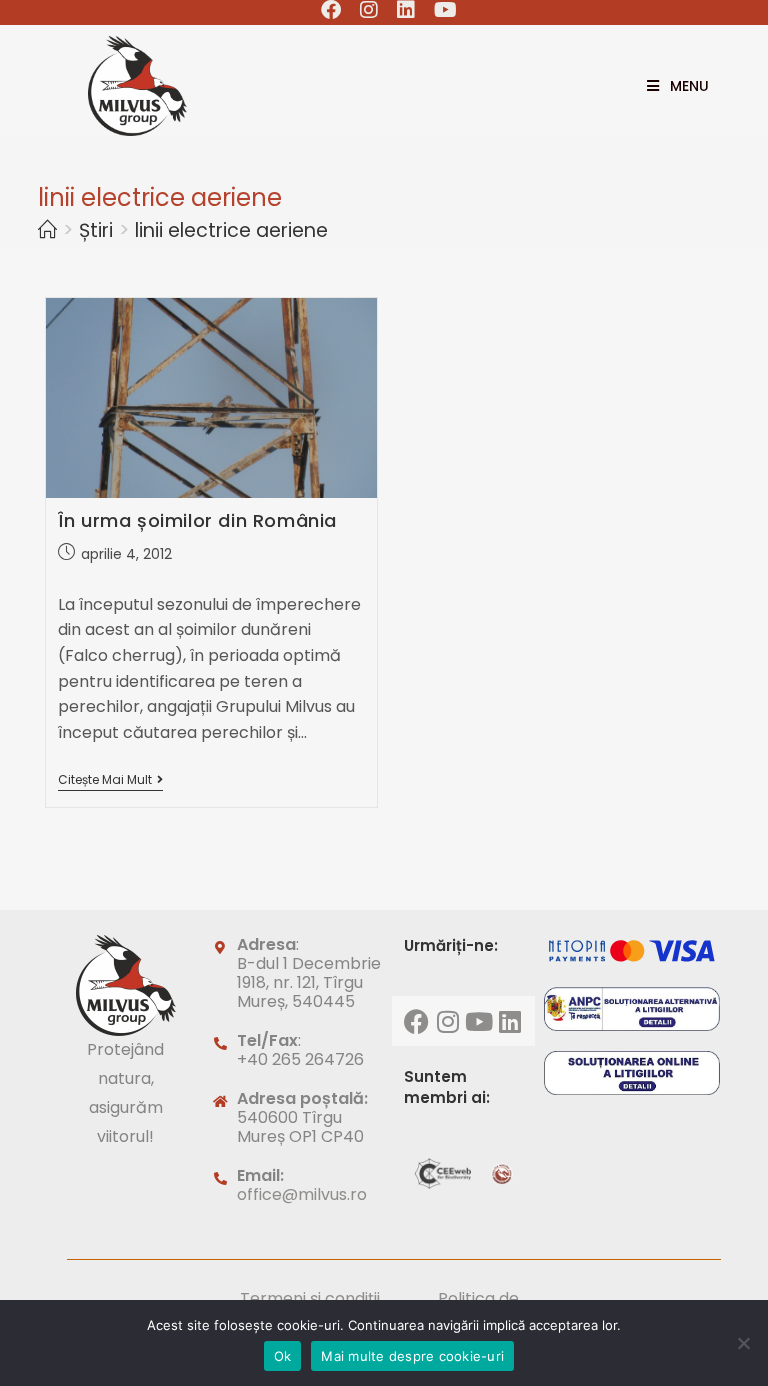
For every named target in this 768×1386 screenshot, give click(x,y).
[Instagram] (448, 1021)
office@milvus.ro (302, 1194)
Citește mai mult (110, 780)
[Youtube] (479, 1021)
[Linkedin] (510, 1021)
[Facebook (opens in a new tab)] (331, 10)
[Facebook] (417, 1021)
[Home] (47, 230)
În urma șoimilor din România (197, 520)
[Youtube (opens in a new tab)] (441, 10)
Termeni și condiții (310, 1298)
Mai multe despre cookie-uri (412, 1356)
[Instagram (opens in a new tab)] (369, 10)
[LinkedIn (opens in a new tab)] (406, 10)
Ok (283, 1356)
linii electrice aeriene (231, 230)
